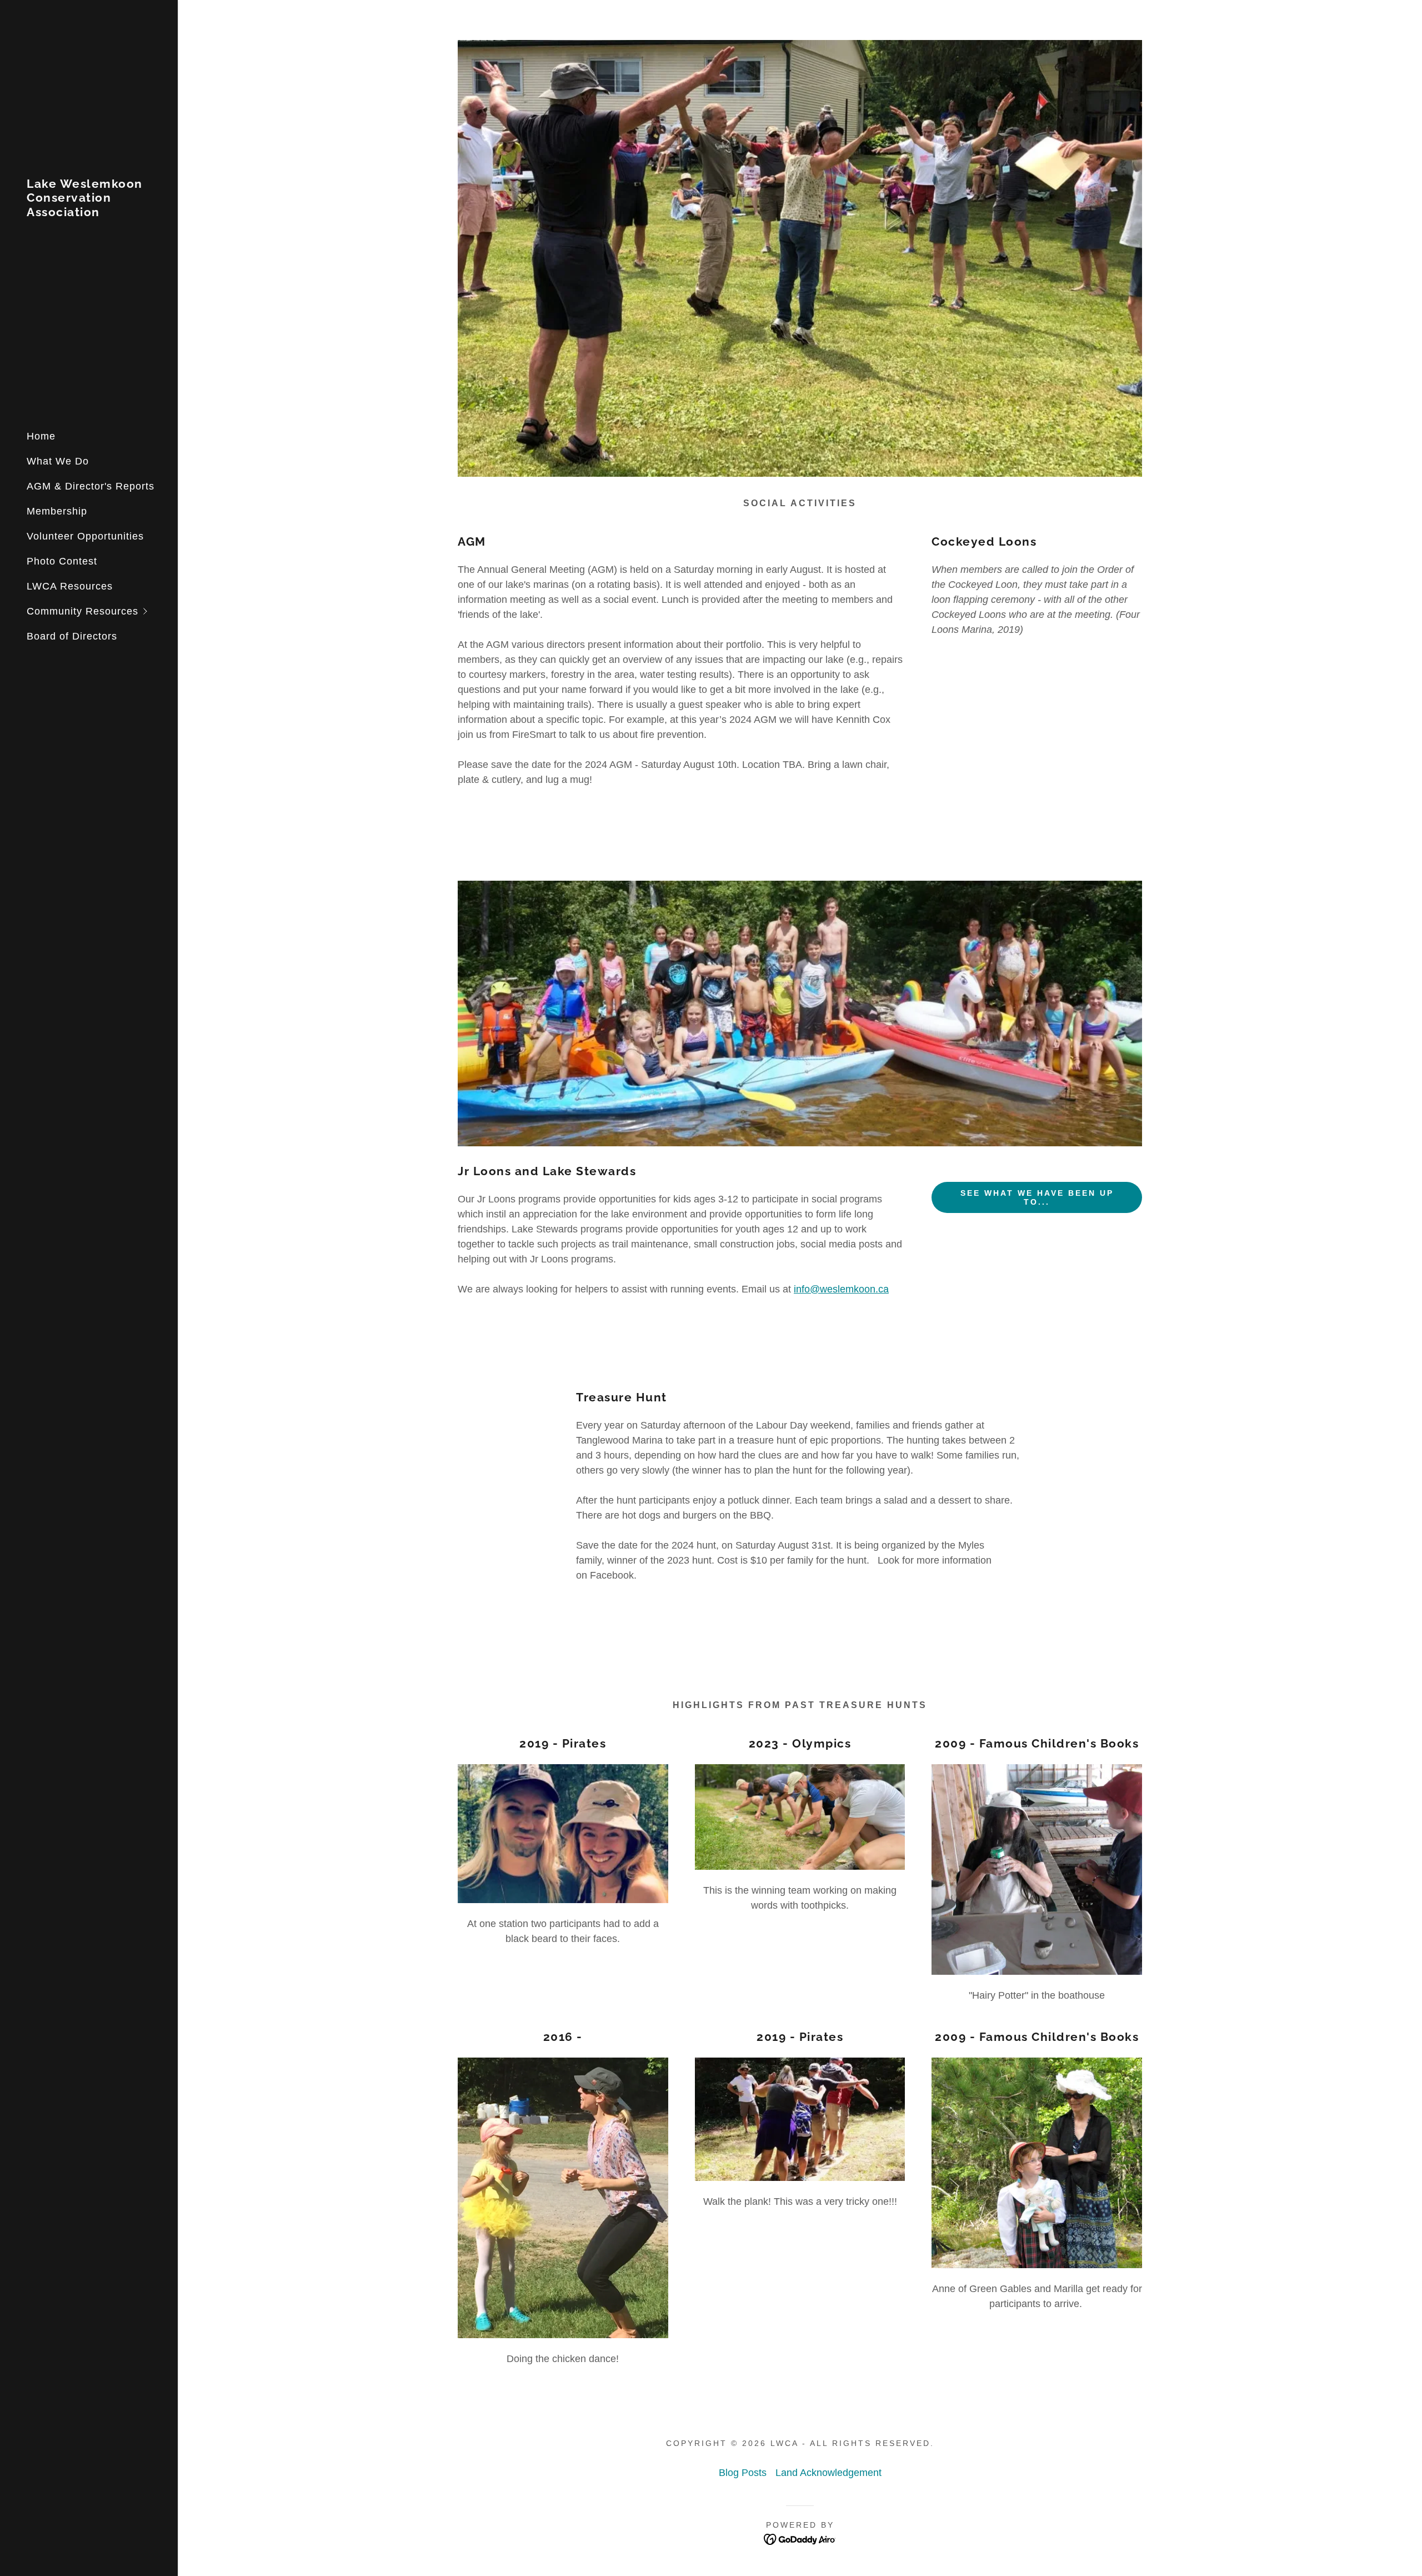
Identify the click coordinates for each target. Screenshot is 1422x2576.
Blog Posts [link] (743, 2473)
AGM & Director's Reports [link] (91, 486)
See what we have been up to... (1037, 1197)
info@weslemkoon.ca (841, 1289)
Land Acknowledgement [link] (828, 2473)
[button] (102, 611)
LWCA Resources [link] (70, 586)
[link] (89, 213)
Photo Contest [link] (62, 561)
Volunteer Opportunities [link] (85, 536)
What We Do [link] (58, 461)
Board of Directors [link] (72, 636)
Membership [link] (57, 511)
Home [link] (41, 436)
